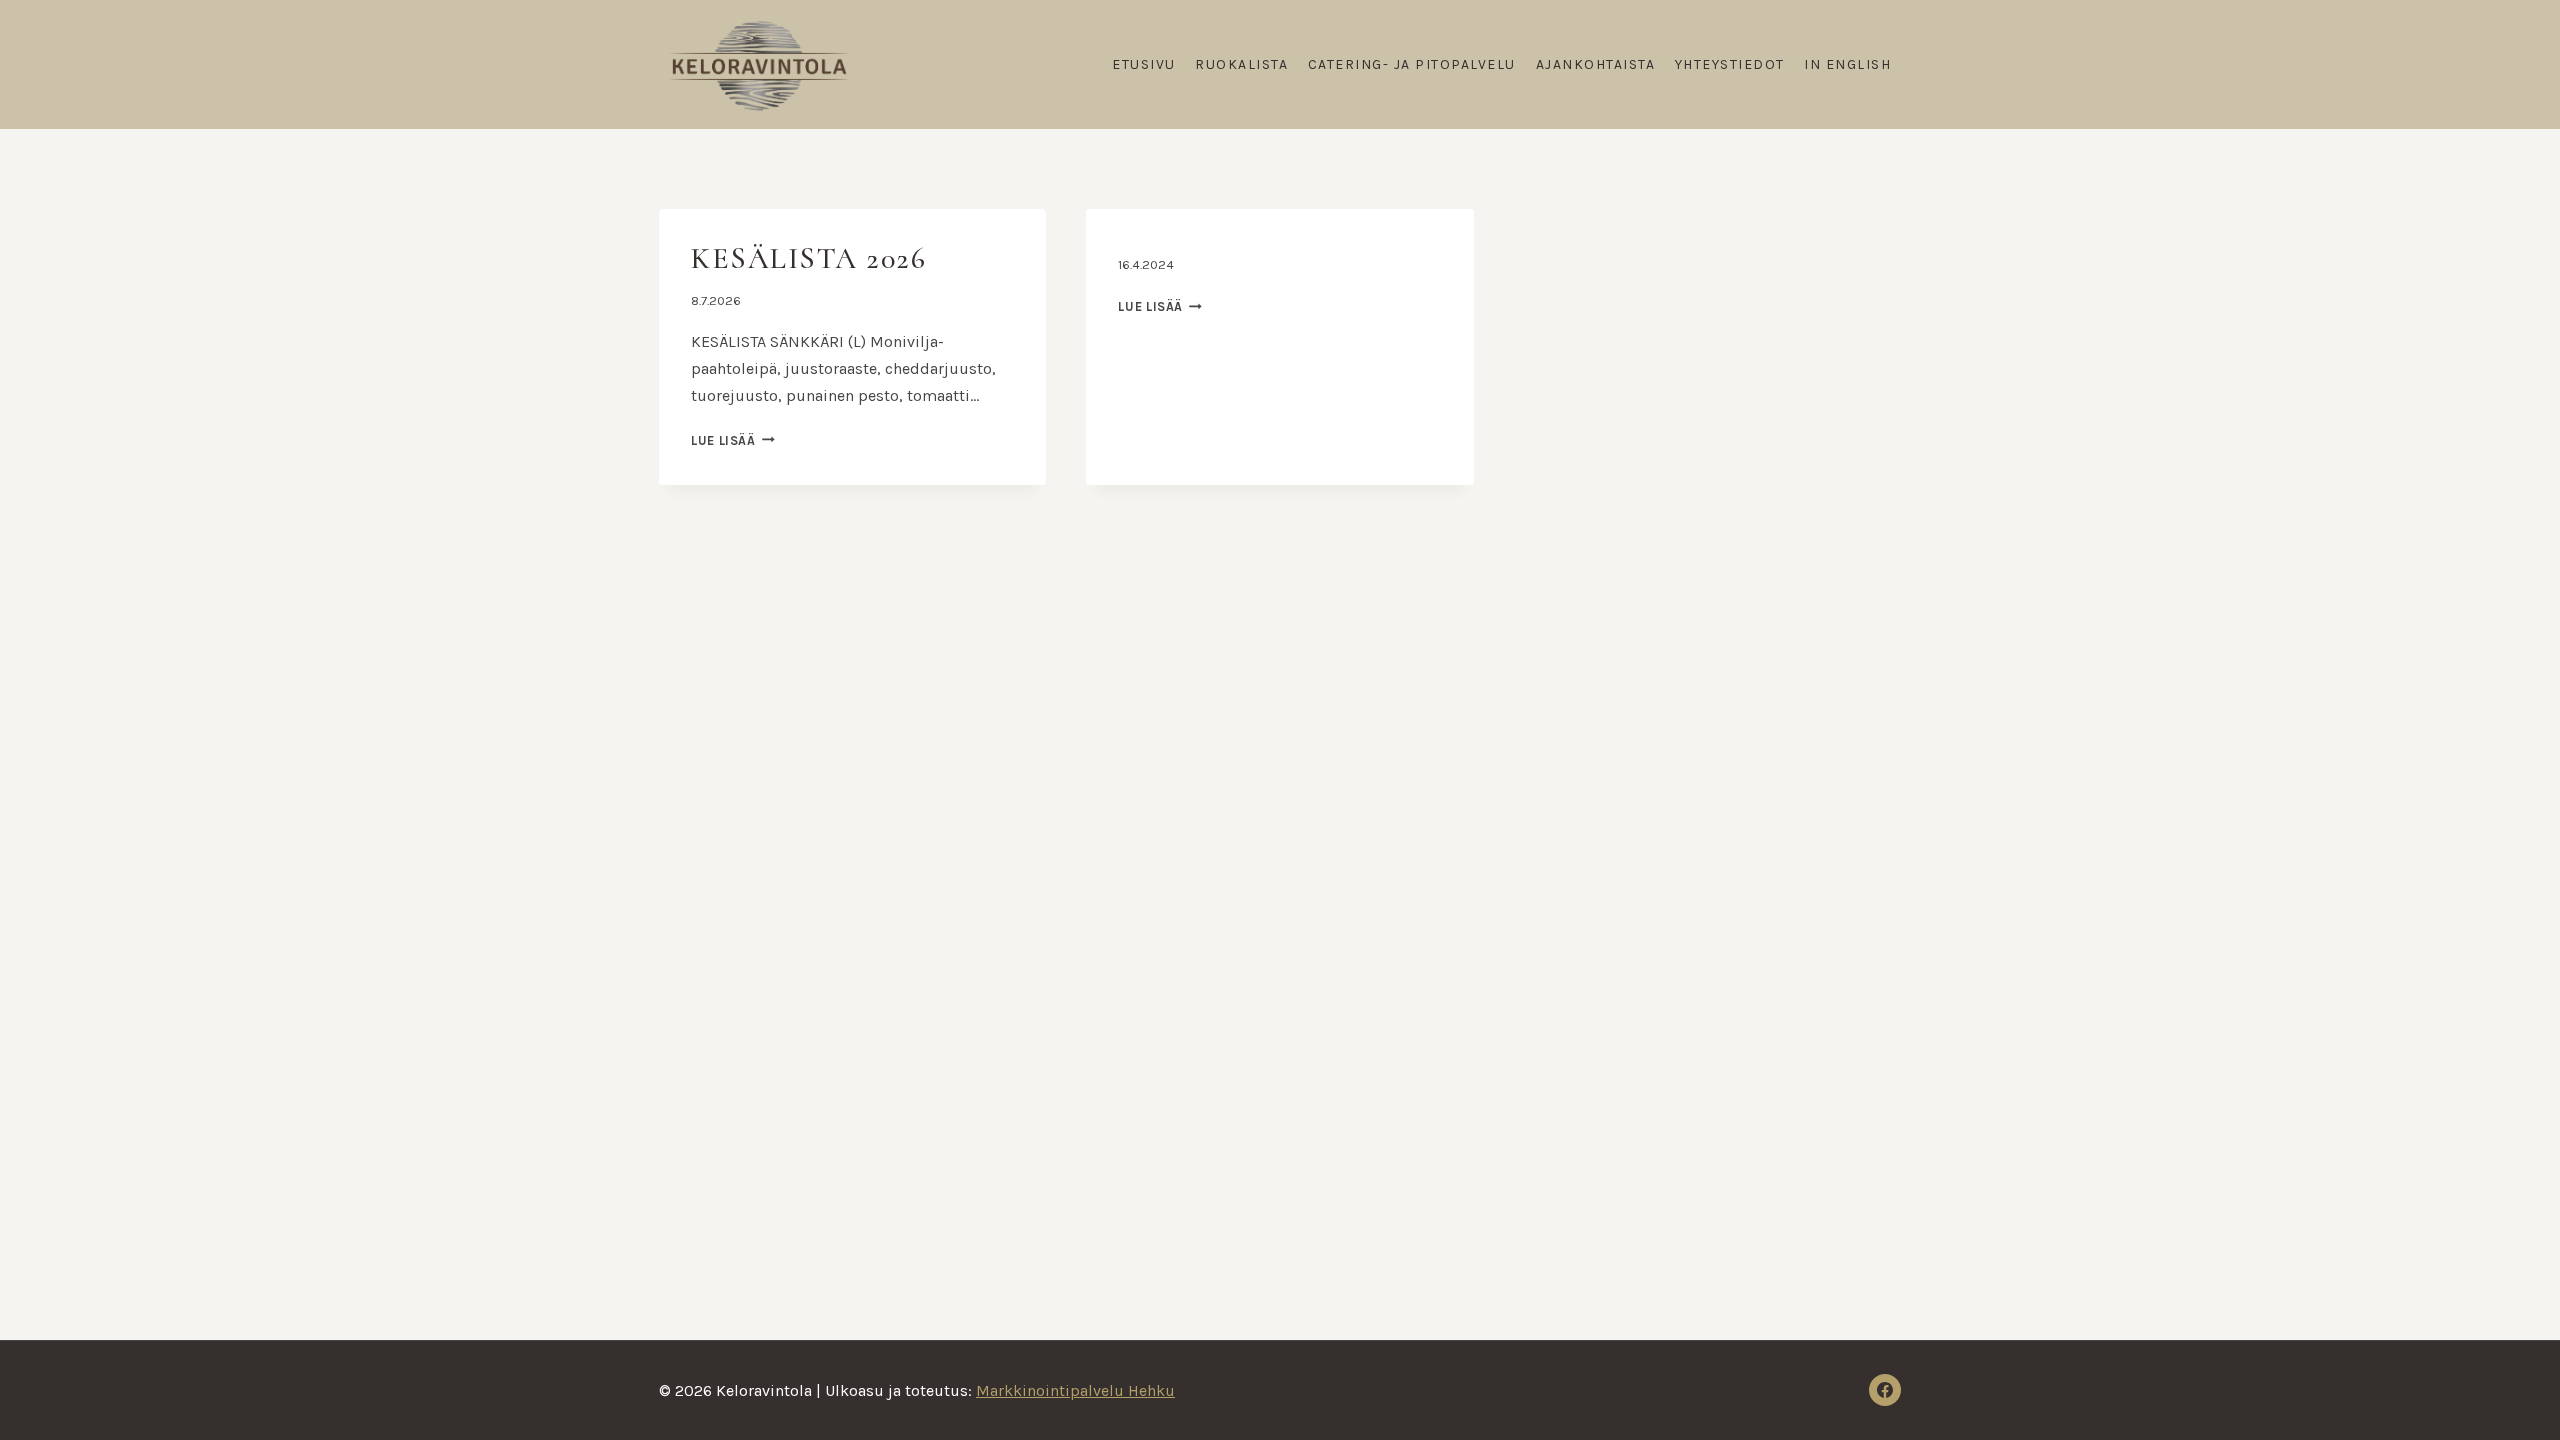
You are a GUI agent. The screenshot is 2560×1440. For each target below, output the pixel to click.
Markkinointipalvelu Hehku (1075, 1390)
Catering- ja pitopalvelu (1412, 64)
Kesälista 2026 (808, 258)
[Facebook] (1885, 1390)
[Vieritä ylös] (2510, 1400)
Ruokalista (1241, 64)
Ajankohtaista (1596, 64)
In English (1847, 64)
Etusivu (1144, 64)
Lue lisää (733, 440)
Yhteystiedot (1730, 64)
